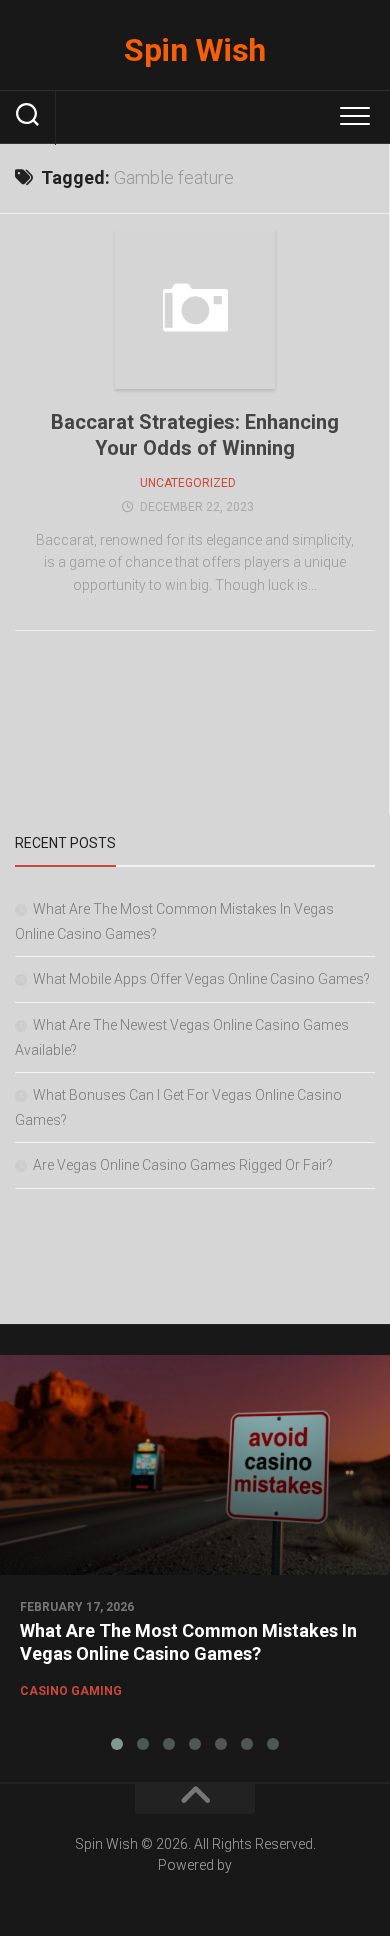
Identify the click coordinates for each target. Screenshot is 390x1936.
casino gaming (71, 1691)
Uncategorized (188, 483)
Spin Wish (195, 50)
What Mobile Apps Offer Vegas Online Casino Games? (201, 979)
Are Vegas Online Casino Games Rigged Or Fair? (183, 1165)
